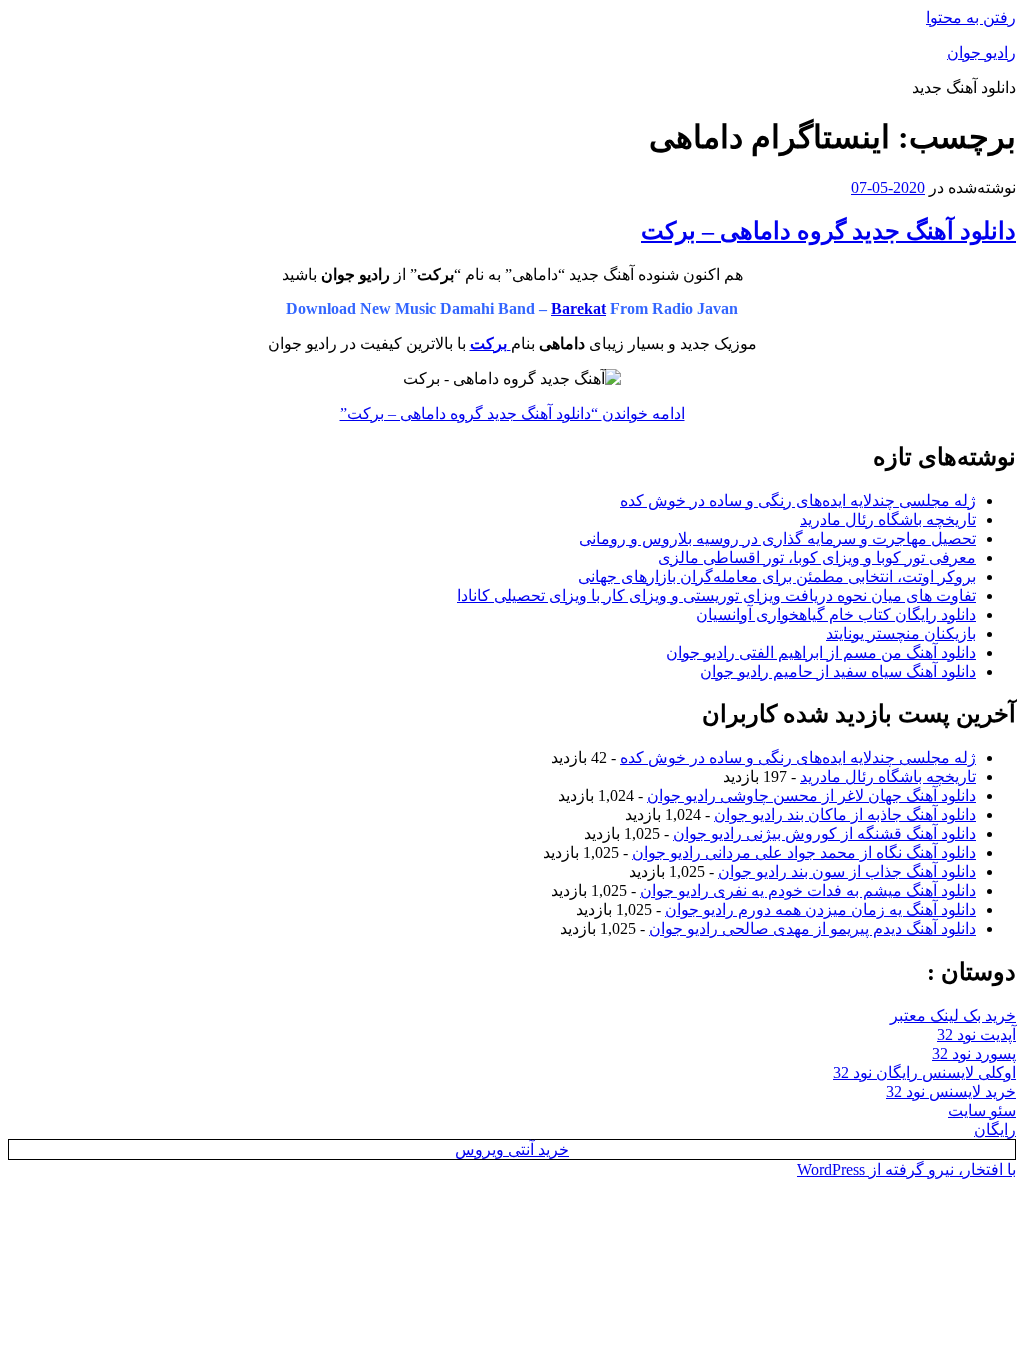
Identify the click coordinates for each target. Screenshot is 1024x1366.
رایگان (995, 1129)
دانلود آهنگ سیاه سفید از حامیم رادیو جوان (838, 671)
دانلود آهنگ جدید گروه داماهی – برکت (828, 231)
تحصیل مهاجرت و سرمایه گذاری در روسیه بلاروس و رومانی (777, 538)
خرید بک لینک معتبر (953, 1015)
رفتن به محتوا (971, 17)
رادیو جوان (981, 52)
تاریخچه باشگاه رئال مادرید (888, 519)
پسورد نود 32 (974, 1053)
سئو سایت (982, 1110)
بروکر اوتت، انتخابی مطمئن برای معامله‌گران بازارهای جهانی (777, 576)
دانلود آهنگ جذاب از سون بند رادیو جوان (847, 871)
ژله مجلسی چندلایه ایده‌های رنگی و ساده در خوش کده (798, 500)
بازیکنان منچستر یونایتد (901, 633)
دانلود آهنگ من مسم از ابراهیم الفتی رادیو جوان (821, 652)
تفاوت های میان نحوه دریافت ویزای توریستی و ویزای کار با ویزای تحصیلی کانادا (716, 595)
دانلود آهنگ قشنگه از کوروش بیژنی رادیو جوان (824, 833)
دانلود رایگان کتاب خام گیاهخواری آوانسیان (836, 614)
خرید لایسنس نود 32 (951, 1091)
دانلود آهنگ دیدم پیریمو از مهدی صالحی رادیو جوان (812, 928)
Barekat (578, 308)
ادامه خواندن (512, 413)
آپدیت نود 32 (976, 1034)
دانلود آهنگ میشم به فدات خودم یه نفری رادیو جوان (808, 890)
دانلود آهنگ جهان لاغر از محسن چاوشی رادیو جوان (811, 795)
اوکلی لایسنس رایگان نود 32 (924, 1072)
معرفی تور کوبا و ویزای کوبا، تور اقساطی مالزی (817, 557)
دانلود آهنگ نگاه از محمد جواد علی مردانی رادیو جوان (804, 852)
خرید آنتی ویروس (512, 1149)
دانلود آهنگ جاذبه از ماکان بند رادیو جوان (845, 814)
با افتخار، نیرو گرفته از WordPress (906, 1169)
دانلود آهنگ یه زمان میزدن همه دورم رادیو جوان (820, 909)
